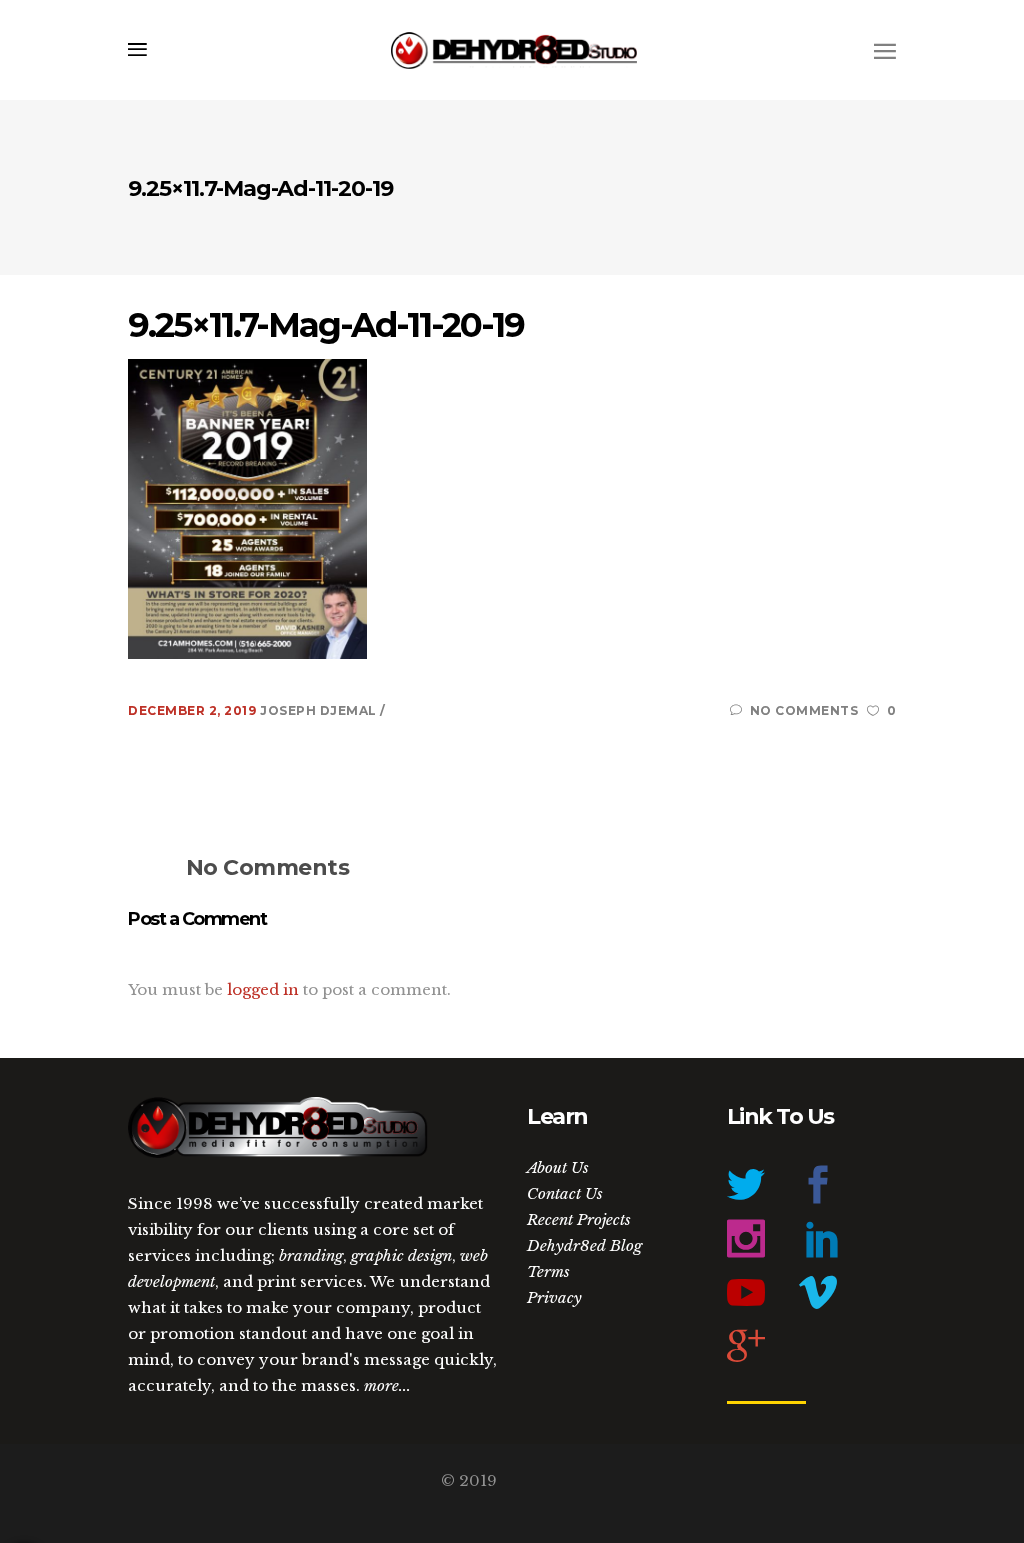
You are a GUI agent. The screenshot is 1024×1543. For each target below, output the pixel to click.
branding (311, 1255)
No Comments (804, 710)
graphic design (401, 1255)
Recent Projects (579, 1219)
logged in (263, 989)
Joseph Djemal (320, 710)
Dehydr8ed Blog (584, 1245)
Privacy (554, 1297)
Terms (548, 1271)
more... (387, 1385)
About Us (558, 1167)
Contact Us (565, 1193)
